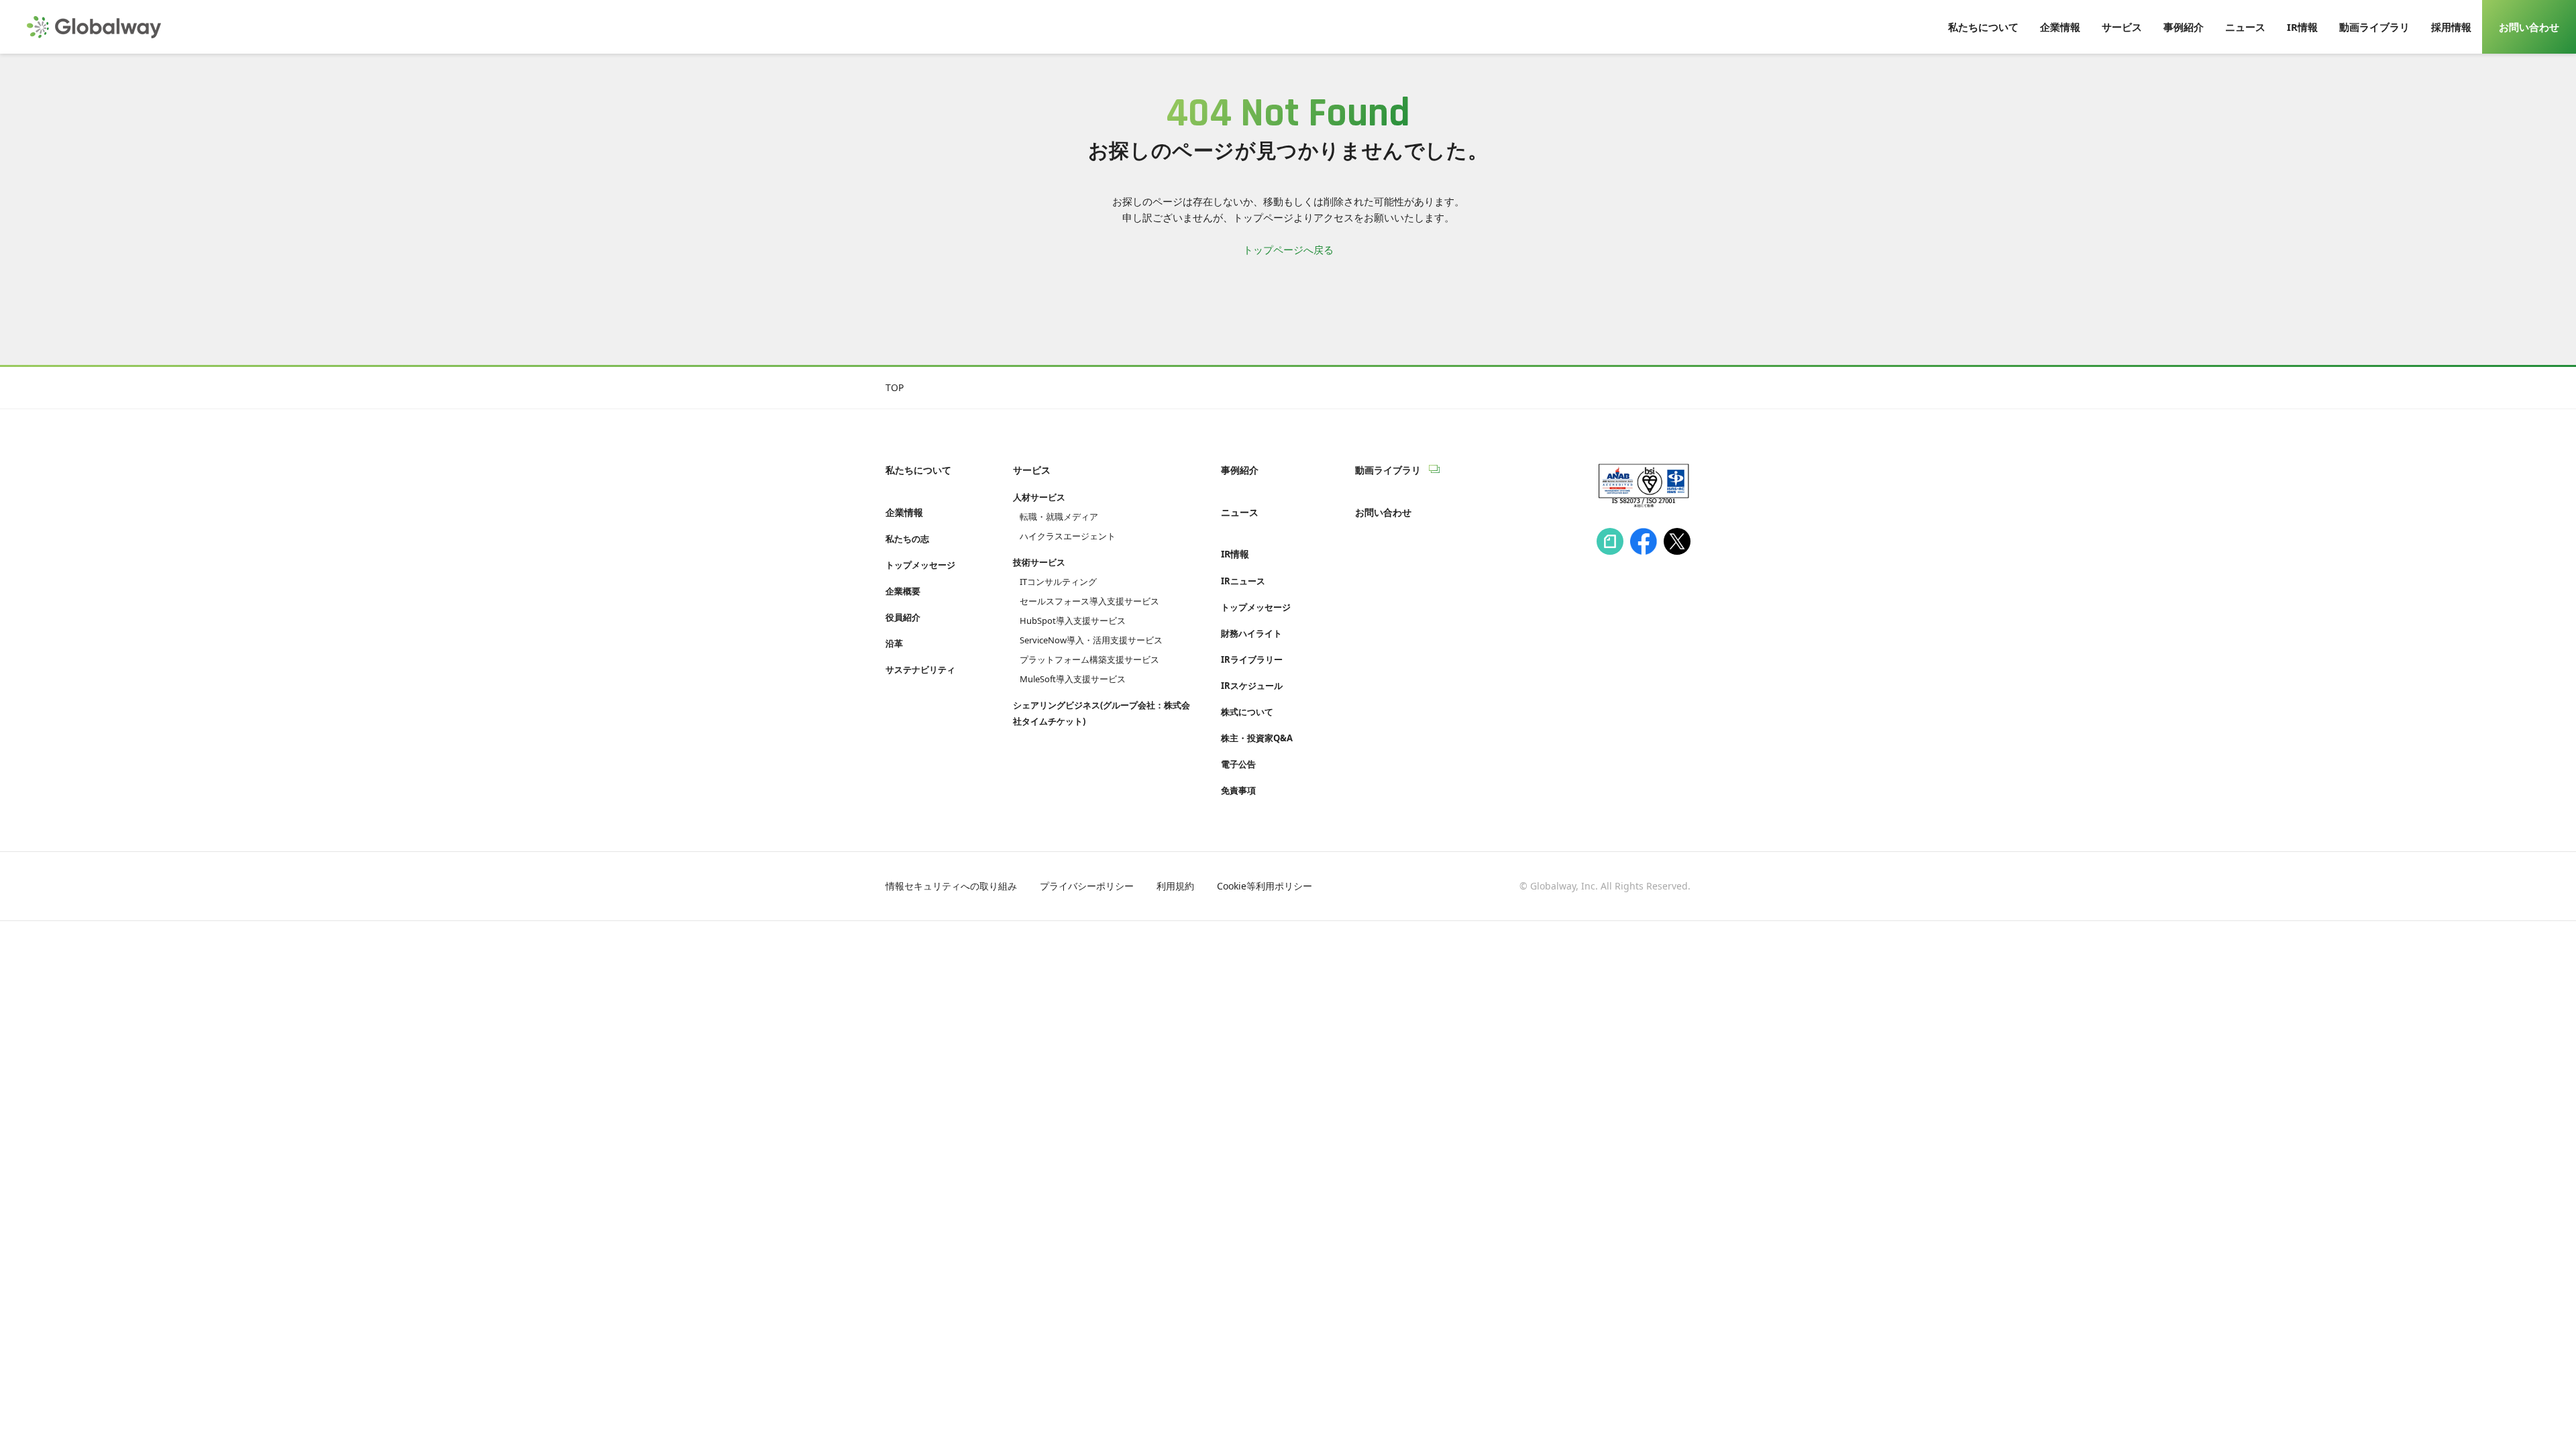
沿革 (894, 643)
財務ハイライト (1251, 633)
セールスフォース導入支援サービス (1089, 601)
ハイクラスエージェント (1068, 536)
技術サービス (1039, 562)
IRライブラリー (1252, 659)
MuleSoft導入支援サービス (1073, 679)
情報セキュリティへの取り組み (951, 886)
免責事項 (1238, 790)
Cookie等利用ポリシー (1265, 886)
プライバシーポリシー (1087, 886)
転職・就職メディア (1059, 517)
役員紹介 (903, 617)
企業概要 (903, 591)
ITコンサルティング (1058, 582)
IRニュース (1243, 581)
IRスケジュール (1252, 686)
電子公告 (1238, 764)
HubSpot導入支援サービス (1073, 621)
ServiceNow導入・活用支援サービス (1091, 640)
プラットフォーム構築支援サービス (1089, 659)
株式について (1247, 712)
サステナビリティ (920, 669)
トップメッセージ (920, 565)
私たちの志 (907, 539)
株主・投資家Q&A (1257, 738)
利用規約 (1175, 886)
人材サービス (1039, 497)
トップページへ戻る (1288, 250)
